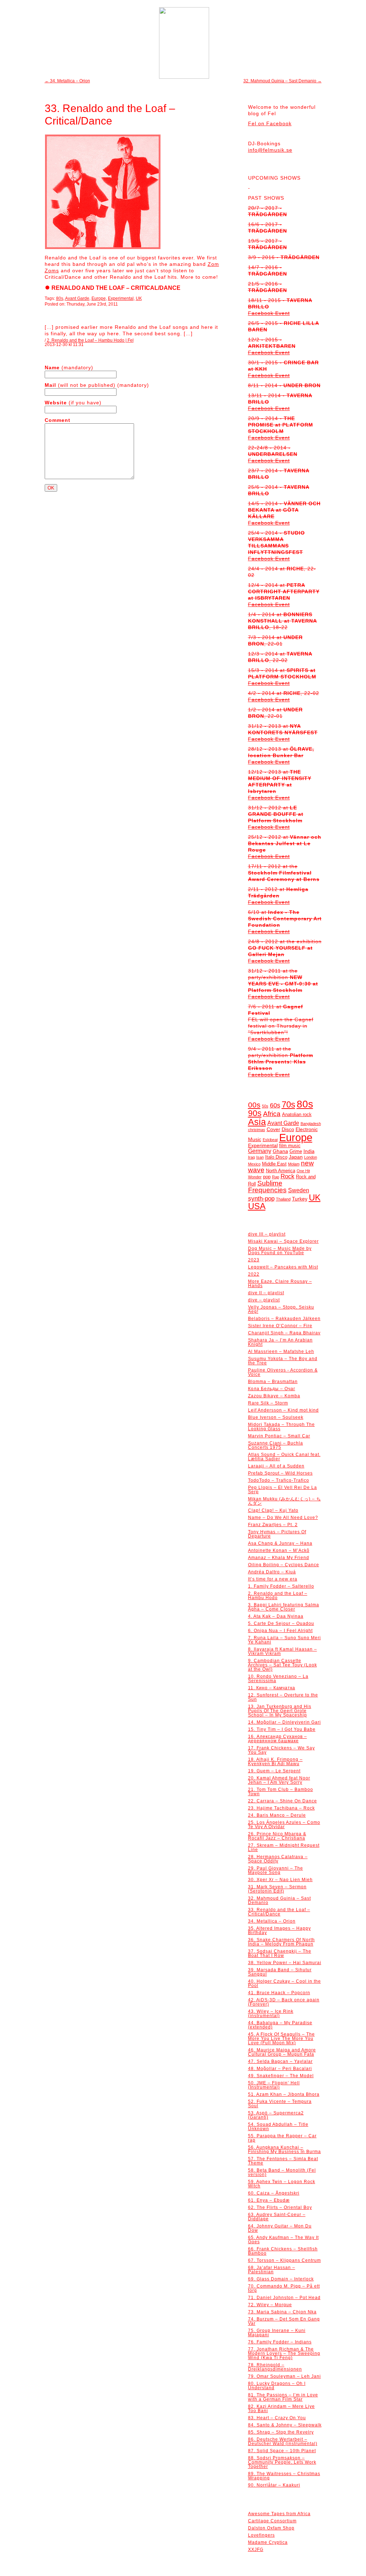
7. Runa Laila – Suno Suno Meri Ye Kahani (285, 1640)
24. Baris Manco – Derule (277, 1815)
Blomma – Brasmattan (273, 1382)
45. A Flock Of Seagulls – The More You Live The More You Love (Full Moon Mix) (281, 2039)
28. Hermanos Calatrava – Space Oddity (278, 1859)
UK (139, 298)
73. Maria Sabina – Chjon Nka (282, 2312)
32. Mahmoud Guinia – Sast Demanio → (283, 81)
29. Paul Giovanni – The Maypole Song (276, 1870)
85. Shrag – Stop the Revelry (281, 2432)
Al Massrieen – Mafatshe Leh (281, 1352)
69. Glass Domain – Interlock (281, 2279)
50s (265, 1106)
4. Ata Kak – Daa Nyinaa (276, 1616)
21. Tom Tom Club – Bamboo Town (281, 1792)
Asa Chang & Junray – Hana (280, 1543)
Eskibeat (270, 1140)
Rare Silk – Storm (268, 1403)
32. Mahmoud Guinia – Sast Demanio (280, 1900)
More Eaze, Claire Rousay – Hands (280, 1284)
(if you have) (73, 403)
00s (254, 1105)
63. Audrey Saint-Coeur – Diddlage (277, 2217)
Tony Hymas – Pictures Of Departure (277, 1534)
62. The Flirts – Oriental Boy (280, 2207)
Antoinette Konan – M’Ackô (279, 1550)
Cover (273, 1129)
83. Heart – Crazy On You (277, 2418)
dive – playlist (264, 1300)
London (311, 1157)
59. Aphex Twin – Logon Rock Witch (282, 2184)
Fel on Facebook (270, 123)
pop (267, 1177)
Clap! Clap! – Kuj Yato (273, 1510)
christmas (257, 1130)
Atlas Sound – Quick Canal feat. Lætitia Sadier (284, 1457)
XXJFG (256, 2550)
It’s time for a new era (273, 1579)
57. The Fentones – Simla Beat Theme (283, 2161)
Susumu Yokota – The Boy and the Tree (283, 1361)
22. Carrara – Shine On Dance (283, 1801)
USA (257, 1206)
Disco (288, 1129)
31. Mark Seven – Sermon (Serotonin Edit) (277, 1889)
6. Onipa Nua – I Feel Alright (280, 1631)
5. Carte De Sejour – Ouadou (281, 1623)
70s (288, 1104)
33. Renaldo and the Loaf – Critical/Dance (279, 1912)
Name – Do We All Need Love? (283, 1518)
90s (255, 1113)
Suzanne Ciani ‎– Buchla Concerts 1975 (276, 1445)
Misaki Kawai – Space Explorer (283, 1241)
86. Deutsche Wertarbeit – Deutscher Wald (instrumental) (283, 2441)
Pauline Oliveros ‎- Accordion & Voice (283, 1372)
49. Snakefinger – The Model (281, 2076)
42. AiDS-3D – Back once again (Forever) (284, 2002)
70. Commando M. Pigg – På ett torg (284, 2288)
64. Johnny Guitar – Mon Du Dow (280, 2228)
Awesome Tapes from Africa (279, 2514)
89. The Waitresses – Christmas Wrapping (284, 2476)
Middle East (274, 1164)
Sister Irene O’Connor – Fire (280, 1326)
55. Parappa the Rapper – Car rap (282, 2138)
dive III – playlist (267, 1234)
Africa (272, 1114)
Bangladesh (311, 1124)
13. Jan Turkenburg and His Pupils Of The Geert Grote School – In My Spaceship (280, 1711)
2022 (254, 1274)
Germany (260, 1151)
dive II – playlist (266, 1293)
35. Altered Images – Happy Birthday (280, 1930)
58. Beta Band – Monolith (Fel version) (282, 2172)
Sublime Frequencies (267, 1187)
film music (290, 1146)
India (309, 1151)
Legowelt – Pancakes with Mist (283, 1267)
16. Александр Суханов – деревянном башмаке (278, 1739)
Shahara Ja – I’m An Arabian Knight (280, 1342)
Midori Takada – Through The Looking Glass (281, 1427)
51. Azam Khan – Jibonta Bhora (284, 2094)
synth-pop (261, 1199)
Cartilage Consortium (272, 2521)
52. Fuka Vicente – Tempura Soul (280, 2104)
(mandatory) (69, 367)
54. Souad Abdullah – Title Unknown (278, 2127)
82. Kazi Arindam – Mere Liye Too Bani (281, 2409)
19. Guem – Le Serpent (274, 1771)
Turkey (300, 1199)
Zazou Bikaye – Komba (274, 1396)
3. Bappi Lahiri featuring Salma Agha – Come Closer (284, 1607)
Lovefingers (261, 2535)
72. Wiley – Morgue (270, 2305)
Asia (257, 1122)
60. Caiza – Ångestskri (274, 2193)
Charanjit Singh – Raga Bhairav (284, 1333)
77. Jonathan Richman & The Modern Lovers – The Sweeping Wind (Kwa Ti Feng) (284, 2353)
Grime (296, 1151)
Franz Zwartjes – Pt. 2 (273, 1525)
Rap (276, 1177)
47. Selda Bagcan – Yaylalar (280, 2061)
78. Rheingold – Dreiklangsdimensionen (275, 2367)
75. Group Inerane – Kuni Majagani (277, 2333)
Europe (99, 298)
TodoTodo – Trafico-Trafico (279, 1480)
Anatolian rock (297, 1115)
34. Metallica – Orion (272, 1921)
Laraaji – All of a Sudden (276, 1466)
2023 (254, 1260)
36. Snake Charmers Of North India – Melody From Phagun (281, 1942)
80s (60, 298)
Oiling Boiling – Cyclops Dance (284, 1565)
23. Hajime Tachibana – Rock (281, 1808)
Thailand (283, 1199)
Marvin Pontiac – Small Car (279, 1436)
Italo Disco (276, 1157)
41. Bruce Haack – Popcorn (279, 1993)
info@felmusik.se (270, 150)
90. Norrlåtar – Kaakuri (274, 2485)
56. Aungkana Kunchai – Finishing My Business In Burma (285, 2149)
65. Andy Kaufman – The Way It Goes (283, 2240)
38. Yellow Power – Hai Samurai (285, 1963)
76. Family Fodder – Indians (280, 2342)
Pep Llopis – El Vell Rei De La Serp (283, 1490)
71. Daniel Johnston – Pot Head (284, 2298)
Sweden (299, 1190)
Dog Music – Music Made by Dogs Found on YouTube (280, 1251)
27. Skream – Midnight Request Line (284, 1847)
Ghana (280, 1151)
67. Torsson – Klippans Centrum (285, 2260)
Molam (294, 1164)
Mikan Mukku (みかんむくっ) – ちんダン (285, 1501)
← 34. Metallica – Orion (67, 81)
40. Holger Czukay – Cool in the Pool (285, 1983)
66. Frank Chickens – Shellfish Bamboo (283, 2251)
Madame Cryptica (268, 2542)
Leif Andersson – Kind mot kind (283, 1410)
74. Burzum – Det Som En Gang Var (284, 2321)
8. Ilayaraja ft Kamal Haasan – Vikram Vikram (283, 1651)
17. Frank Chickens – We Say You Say (281, 1750)
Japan (296, 1157)
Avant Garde (77, 298)
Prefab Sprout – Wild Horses (280, 1473)
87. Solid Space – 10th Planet (282, 2451)
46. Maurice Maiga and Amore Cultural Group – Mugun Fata (282, 2052)
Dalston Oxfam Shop (271, 2528)
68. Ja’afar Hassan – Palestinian (272, 2270)
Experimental (121, 298)
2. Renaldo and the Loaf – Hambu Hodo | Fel (90, 340)
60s (275, 1105)
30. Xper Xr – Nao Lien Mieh (280, 1880)
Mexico (254, 1164)
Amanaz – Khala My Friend (279, 1558)
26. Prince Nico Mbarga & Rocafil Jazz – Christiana (277, 1836)
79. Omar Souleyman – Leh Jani (285, 2376)
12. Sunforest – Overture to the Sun (283, 1697)
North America (281, 1171)
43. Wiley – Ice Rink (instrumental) (271, 2013)
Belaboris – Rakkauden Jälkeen (284, 1319)
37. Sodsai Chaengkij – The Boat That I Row (280, 1953)
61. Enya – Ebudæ (269, 2200)
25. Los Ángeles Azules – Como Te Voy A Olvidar (284, 1825)
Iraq (251, 1157)
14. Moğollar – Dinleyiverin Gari (285, 1722)
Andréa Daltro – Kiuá (272, 1572)
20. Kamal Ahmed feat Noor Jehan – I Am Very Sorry (279, 1780)
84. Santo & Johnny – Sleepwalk (285, 2425)
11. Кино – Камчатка (272, 1688)
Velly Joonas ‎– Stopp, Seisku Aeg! (281, 1309)
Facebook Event (269, 313)
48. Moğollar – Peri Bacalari (280, 2069)
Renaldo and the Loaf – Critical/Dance (113, 288)
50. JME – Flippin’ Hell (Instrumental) (274, 2085)
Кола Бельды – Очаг (272, 1389)
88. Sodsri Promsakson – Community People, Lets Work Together (282, 2462)
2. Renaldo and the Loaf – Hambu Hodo (278, 1596)
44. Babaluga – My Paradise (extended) (280, 2025)
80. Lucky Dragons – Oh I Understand (277, 2386)
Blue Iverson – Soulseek (276, 1417)
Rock (288, 1176)
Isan (260, 1157)
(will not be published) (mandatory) (97, 385)
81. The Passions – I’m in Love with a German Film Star (283, 2397)
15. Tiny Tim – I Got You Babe (282, 1729)
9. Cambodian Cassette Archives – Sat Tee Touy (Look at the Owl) (283, 1665)
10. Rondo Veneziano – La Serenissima (278, 1679)
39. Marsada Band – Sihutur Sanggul (280, 1972)
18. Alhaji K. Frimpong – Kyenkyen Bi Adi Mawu (275, 1762)
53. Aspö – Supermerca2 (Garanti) (276, 2115)
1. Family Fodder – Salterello (281, 1586)
